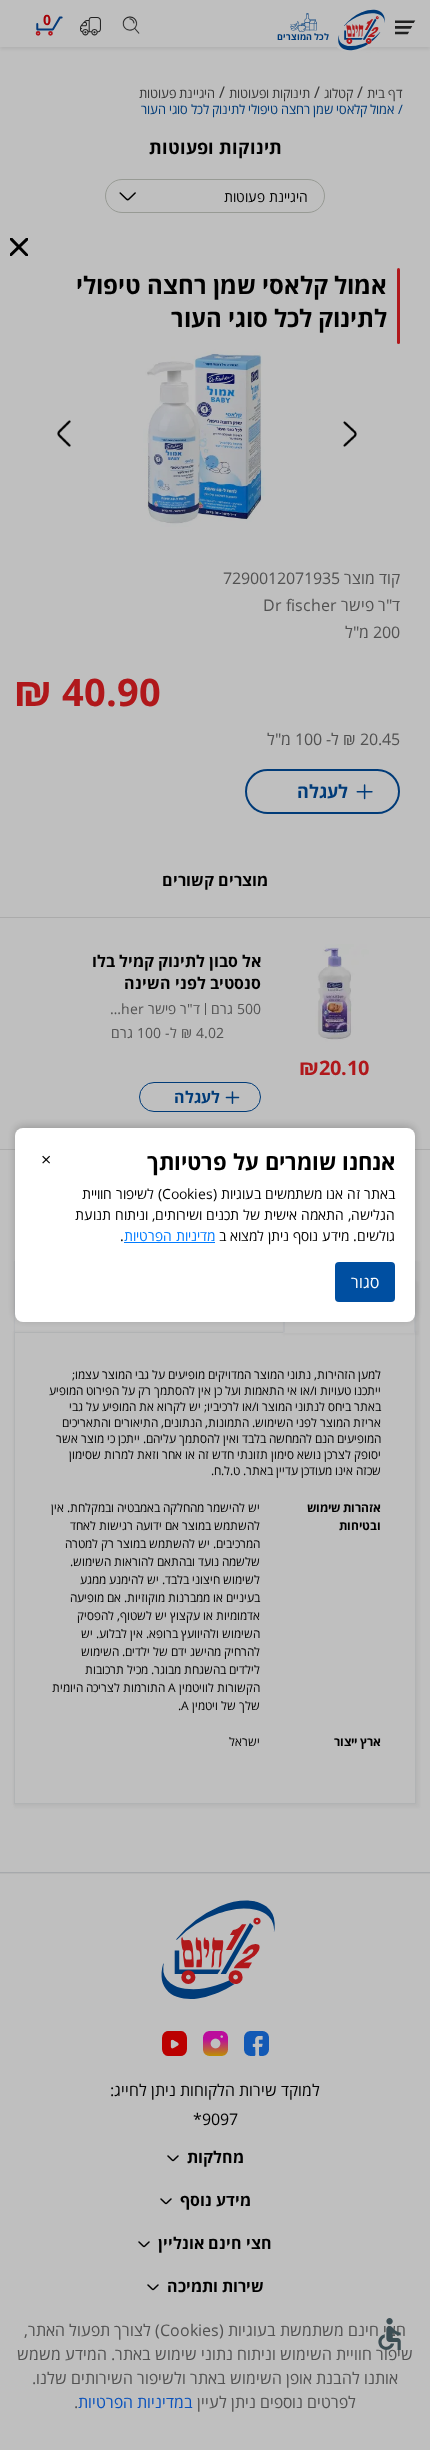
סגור (365, 1282)
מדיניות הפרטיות (169, 1235)
